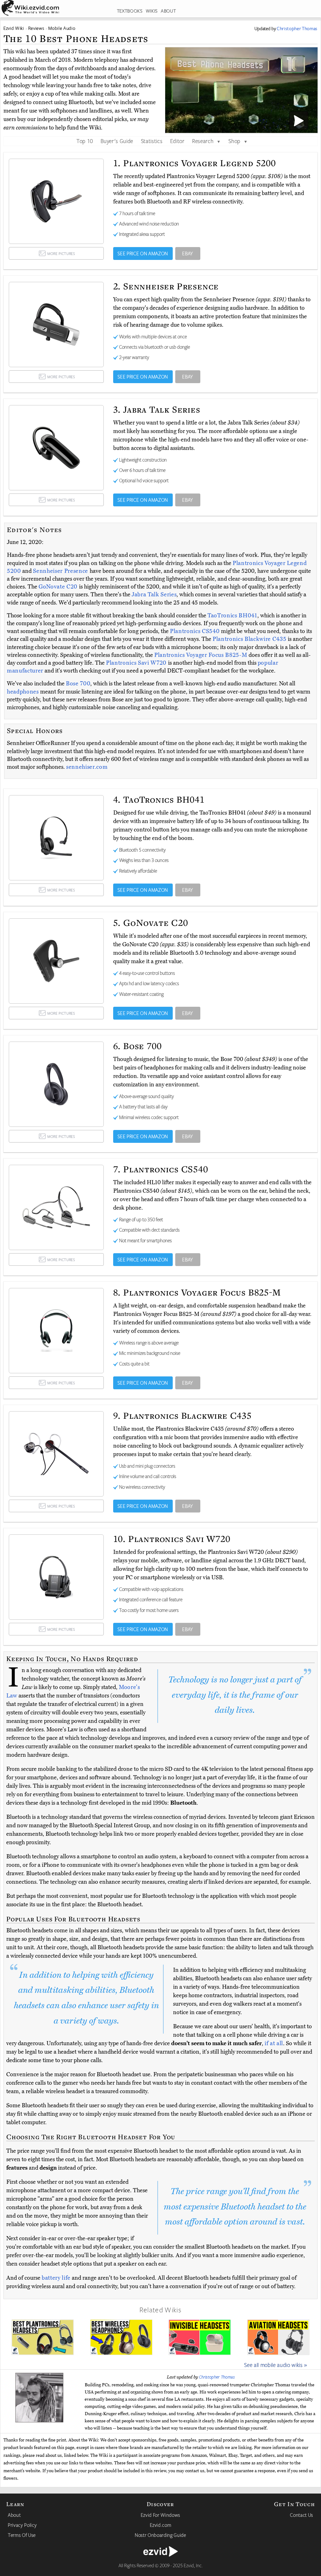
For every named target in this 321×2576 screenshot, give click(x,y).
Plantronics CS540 (195, 631)
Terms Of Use (22, 2535)
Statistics (152, 141)
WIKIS (152, 11)
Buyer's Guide (117, 141)
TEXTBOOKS (130, 11)
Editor (177, 141)
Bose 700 (78, 684)
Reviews (36, 28)
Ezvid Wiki (14, 28)
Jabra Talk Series (154, 594)
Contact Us (302, 2515)
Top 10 (85, 141)
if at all (274, 2043)
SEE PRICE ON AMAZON (143, 253)
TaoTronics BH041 (232, 615)
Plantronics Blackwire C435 (250, 639)
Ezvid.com (161, 2525)
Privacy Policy (22, 2525)
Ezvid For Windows (160, 2515)
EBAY (188, 253)
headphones (23, 692)
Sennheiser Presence (61, 571)
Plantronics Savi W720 (137, 663)
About (14, 2515)
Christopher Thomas (217, 2377)
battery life (56, 2278)
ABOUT (168, 11)
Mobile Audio (62, 28)
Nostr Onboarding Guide (160, 2535)
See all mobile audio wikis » (276, 2365)
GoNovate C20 (59, 587)
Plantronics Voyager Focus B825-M (201, 655)
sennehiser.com (87, 767)
